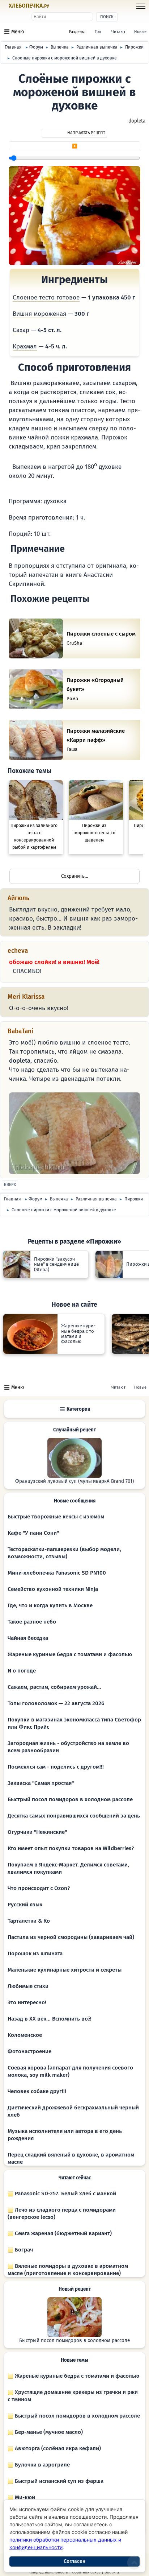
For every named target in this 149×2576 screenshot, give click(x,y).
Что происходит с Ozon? (39, 1888)
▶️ (75, 146)
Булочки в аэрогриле (42, 2465)
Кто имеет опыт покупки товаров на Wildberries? (71, 1848)
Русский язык (25, 1905)
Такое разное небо (32, 1622)
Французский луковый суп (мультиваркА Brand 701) (74, 1481)
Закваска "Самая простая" (41, 1783)
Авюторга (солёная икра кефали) (57, 2448)
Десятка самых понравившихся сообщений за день (74, 1816)
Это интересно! (27, 2002)
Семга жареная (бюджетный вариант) (63, 2233)
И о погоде (22, 1671)
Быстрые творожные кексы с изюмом (56, 1517)
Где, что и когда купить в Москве (50, 1605)
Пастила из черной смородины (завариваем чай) (71, 1937)
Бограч (23, 2250)
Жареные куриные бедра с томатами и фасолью (70, 1654)
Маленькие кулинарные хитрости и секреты (65, 1970)
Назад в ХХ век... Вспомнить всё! (50, 2019)
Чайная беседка (28, 1638)
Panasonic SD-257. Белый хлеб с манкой (65, 2193)
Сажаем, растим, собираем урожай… (54, 1687)
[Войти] (63, 6)
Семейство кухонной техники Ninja (53, 1589)
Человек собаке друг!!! (37, 2091)
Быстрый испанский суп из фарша (58, 2481)
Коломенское (25, 2035)
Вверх (10, 1185)
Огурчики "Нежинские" (37, 1832)
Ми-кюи (24, 2497)
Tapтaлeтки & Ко (29, 1921)
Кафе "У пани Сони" (33, 1533)
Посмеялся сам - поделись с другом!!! (56, 1767)
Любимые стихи (28, 1986)
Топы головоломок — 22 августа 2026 (56, 1703)
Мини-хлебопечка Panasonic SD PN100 (57, 1573)
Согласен (74, 2561)
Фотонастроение (29, 2051)
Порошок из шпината (35, 1953)
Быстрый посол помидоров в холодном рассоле (70, 1799)
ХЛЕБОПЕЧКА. (29, 6)
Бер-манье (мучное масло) (48, 2432)
